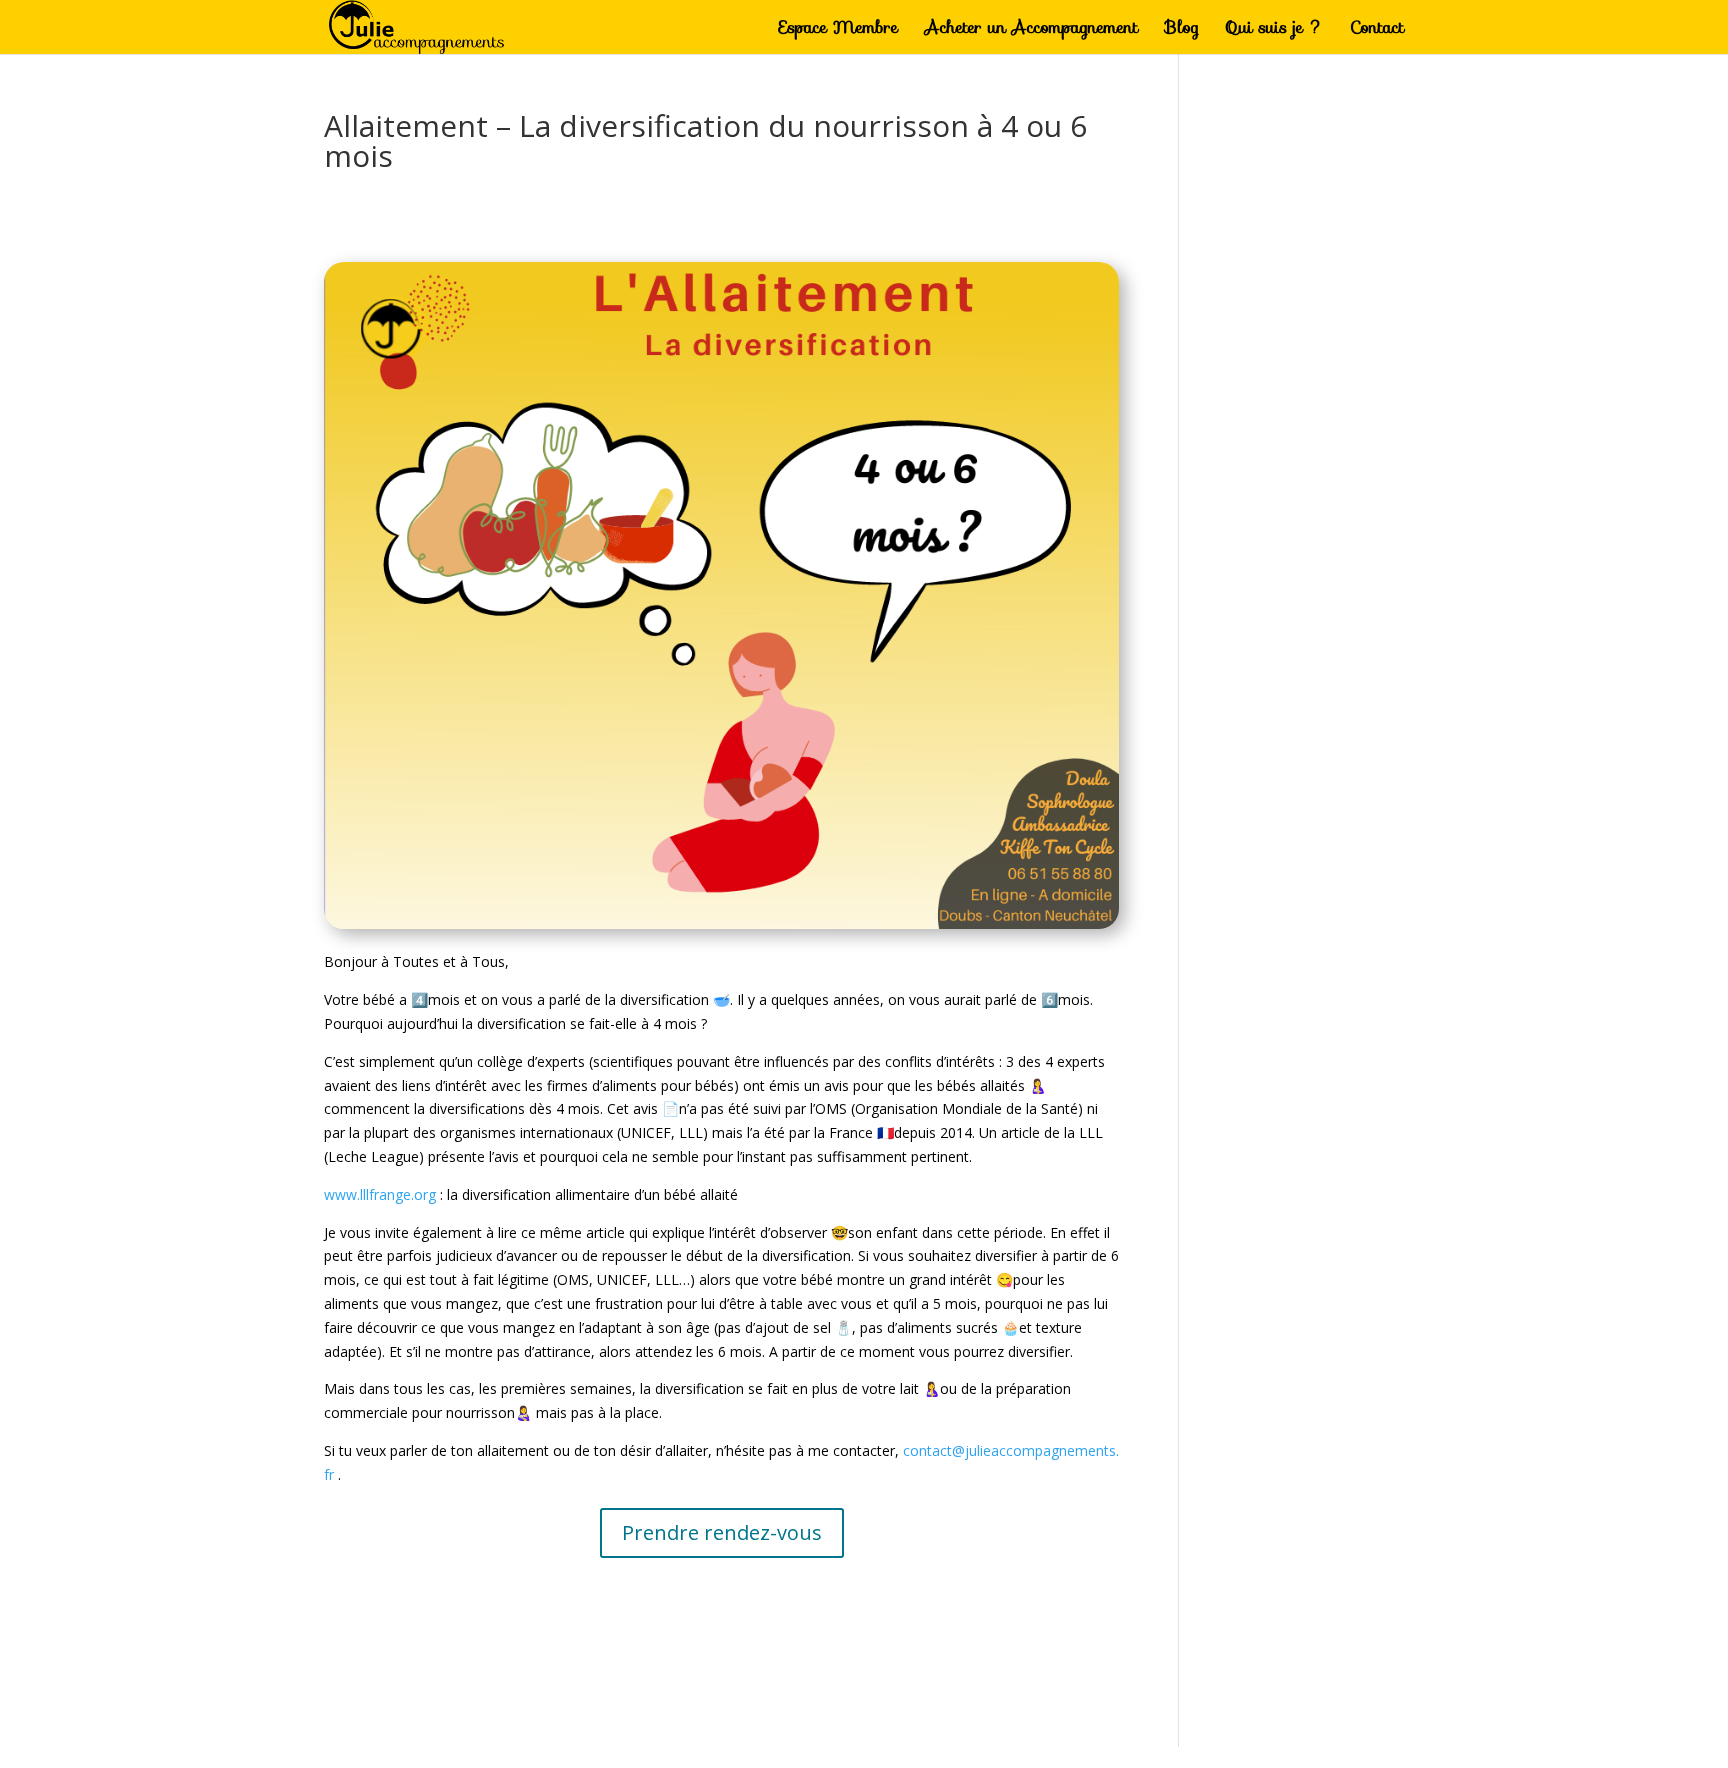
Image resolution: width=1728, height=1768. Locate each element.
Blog (1182, 30)
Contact (1377, 30)
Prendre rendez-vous (722, 1532)
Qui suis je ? (1274, 30)
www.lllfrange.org (380, 1194)
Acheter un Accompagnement (1031, 30)
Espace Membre (838, 30)
